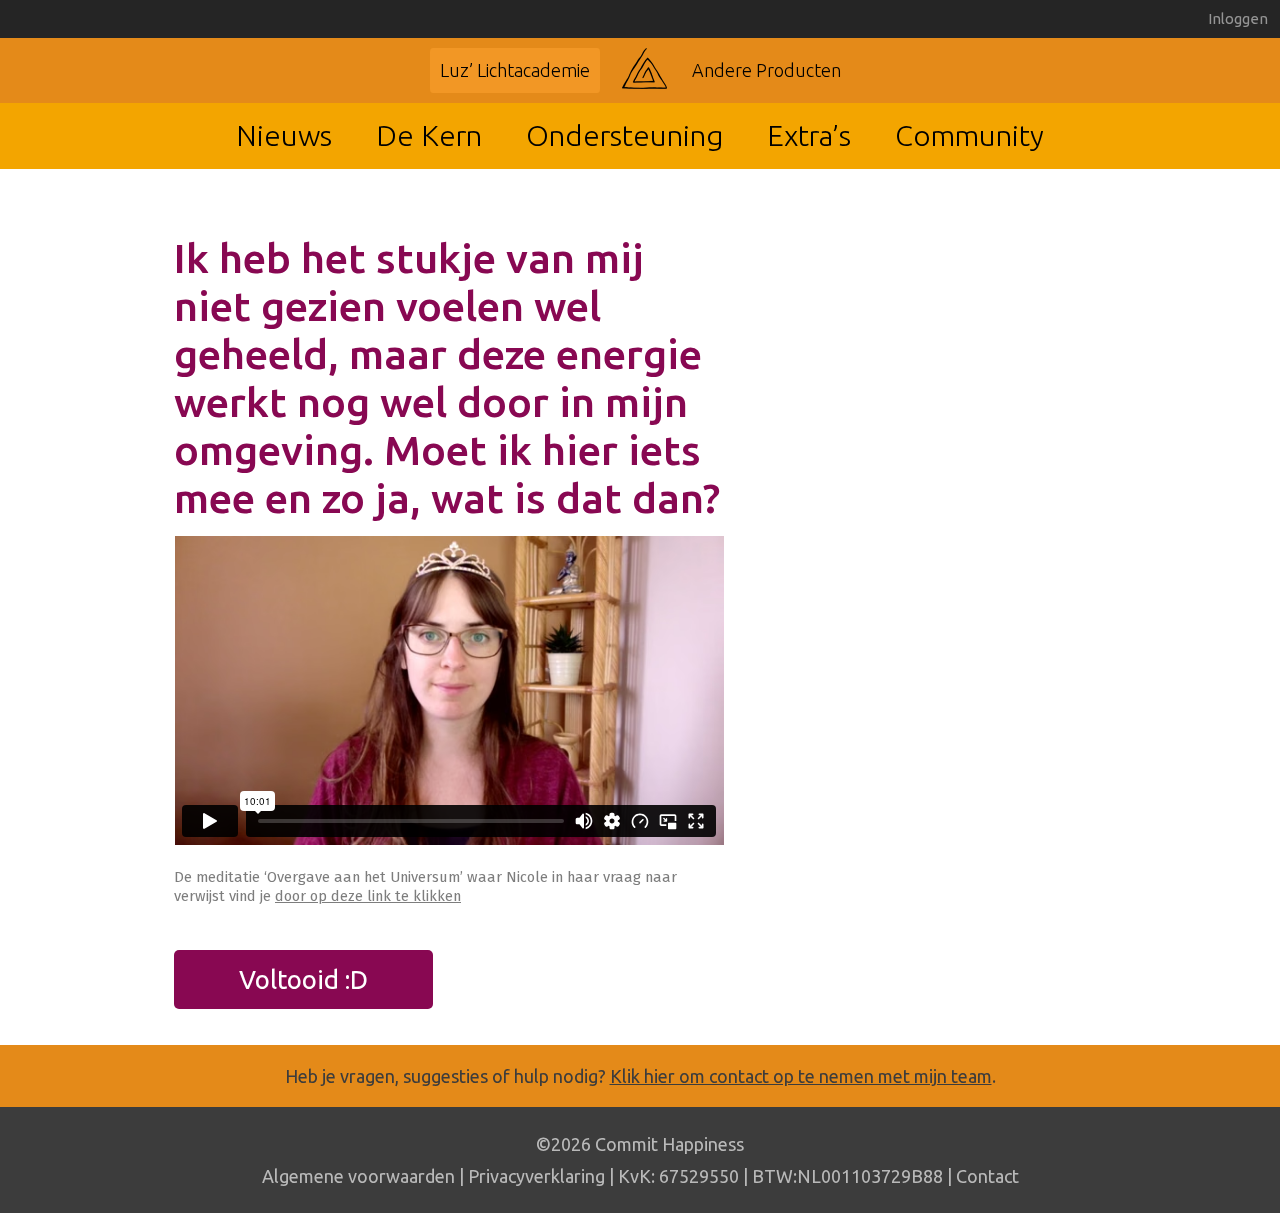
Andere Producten (766, 70)
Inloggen (1238, 18)
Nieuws (284, 135)
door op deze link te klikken (368, 896)
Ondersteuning (624, 135)
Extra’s (809, 135)
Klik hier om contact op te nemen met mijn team (801, 1076)
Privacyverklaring (536, 1176)
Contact (987, 1176)
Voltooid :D (303, 979)
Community (969, 135)
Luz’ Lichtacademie (515, 70)
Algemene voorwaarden (358, 1176)
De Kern (429, 135)
